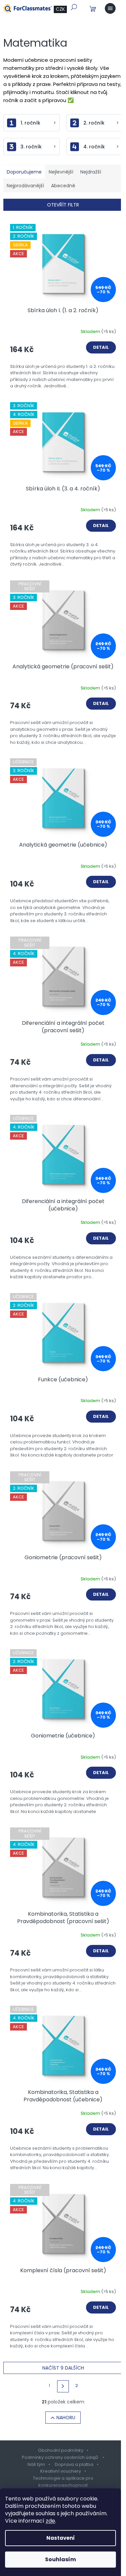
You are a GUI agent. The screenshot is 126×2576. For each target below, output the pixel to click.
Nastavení (61, 2538)
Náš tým (36, 2464)
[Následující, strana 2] (63, 2386)
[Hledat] (74, 7)
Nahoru (66, 2418)
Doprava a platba (74, 2464)
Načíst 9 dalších (63, 2368)
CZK (60, 9)
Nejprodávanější (25, 186)
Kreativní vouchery (61, 2471)
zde (50, 2521)
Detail (101, 347)
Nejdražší (91, 172)
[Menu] (110, 8)
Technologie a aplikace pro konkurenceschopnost (63, 2482)
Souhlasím (60, 2559)
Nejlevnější (61, 172)
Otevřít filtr (63, 205)
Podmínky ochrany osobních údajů (60, 2457)
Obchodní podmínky (61, 2450)
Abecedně (63, 186)
